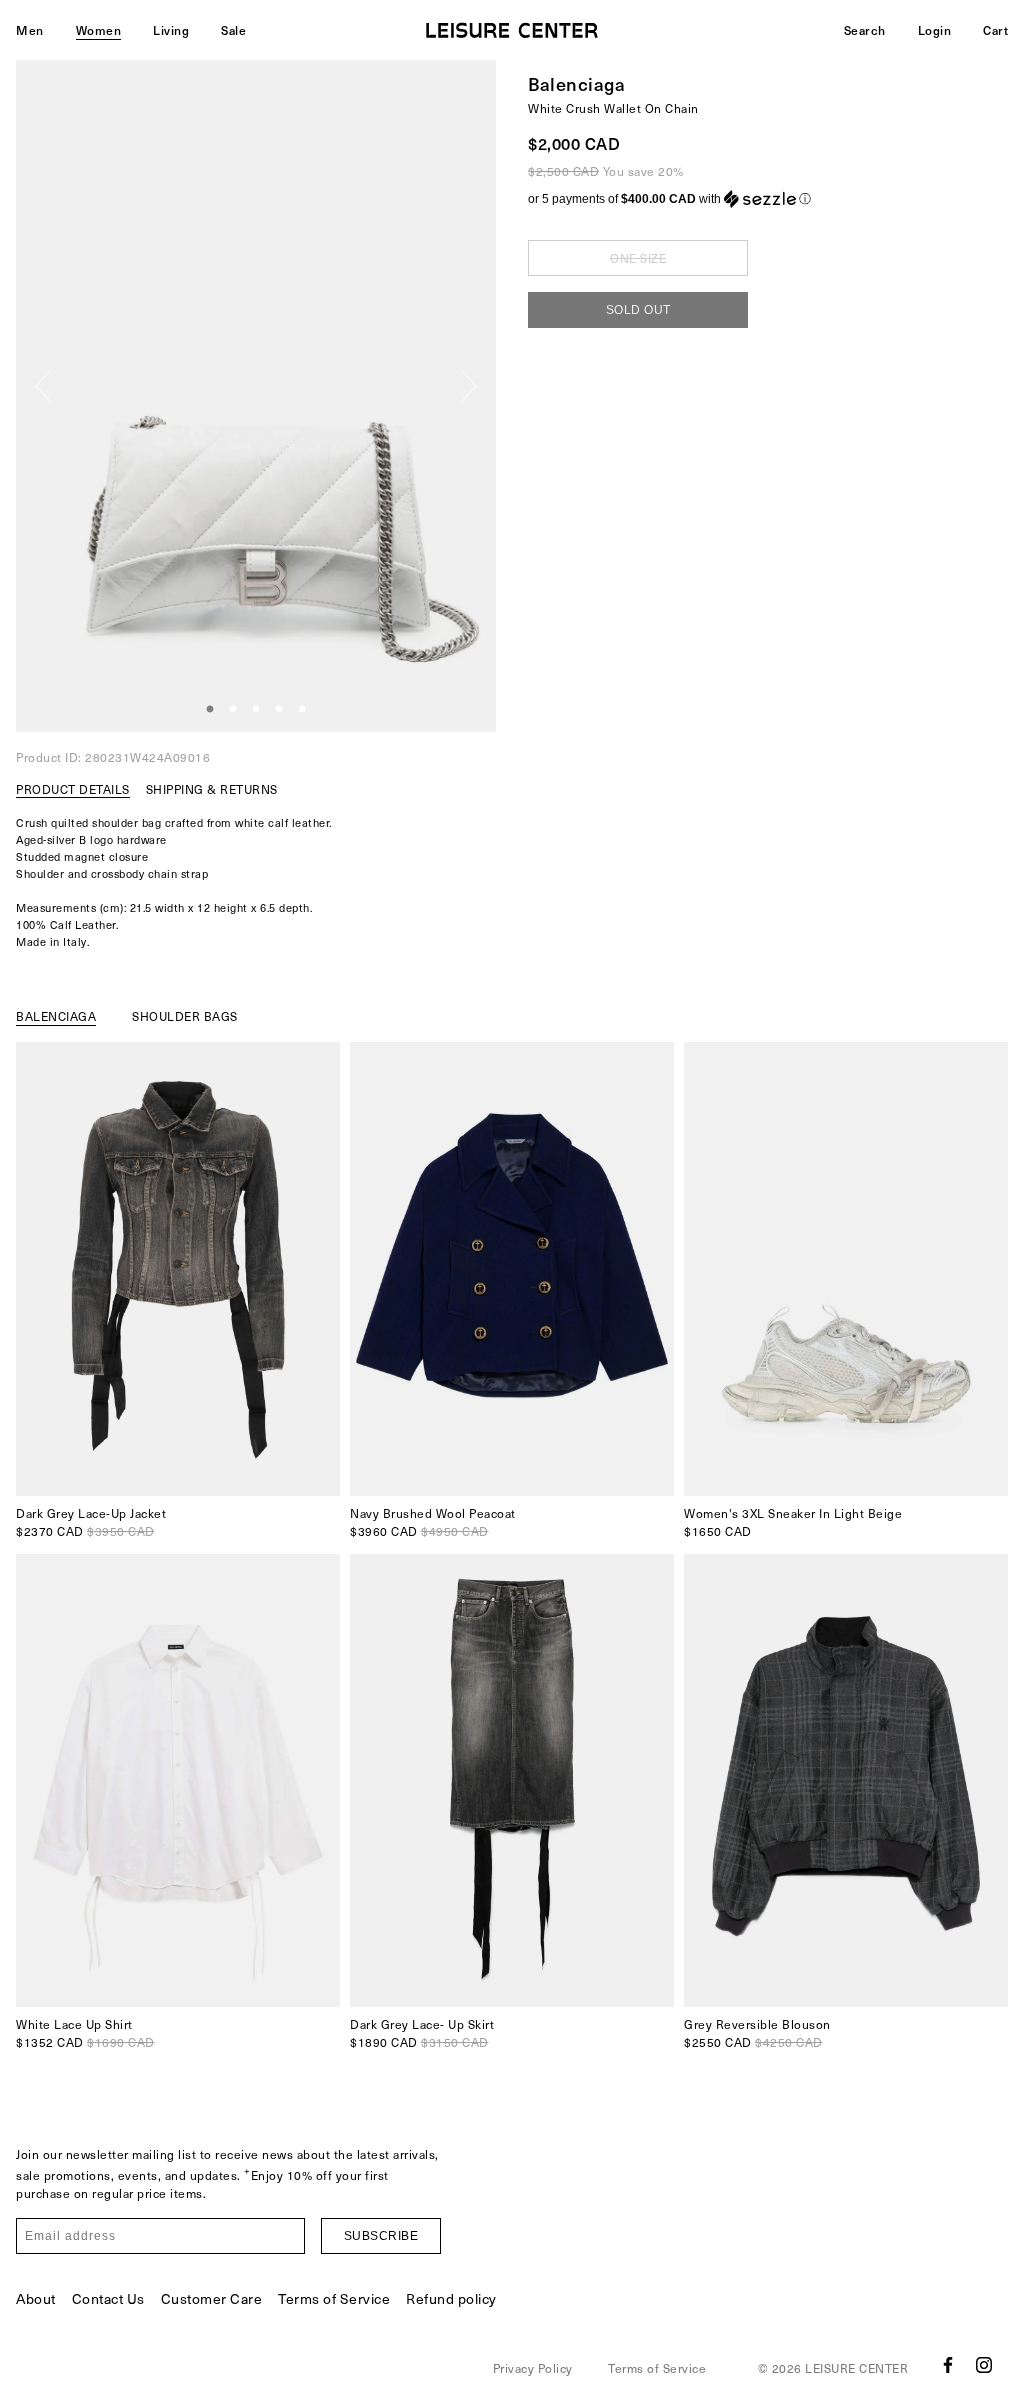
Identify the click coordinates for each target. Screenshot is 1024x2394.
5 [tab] (302, 710)
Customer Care (212, 2298)
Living (171, 30)
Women (99, 30)
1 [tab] (210, 710)
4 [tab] (279, 710)
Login (935, 30)
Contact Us (108, 2298)
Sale (233, 30)
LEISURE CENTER (856, 2368)
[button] (768, 199)
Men (30, 30)
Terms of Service (334, 2298)
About (36, 2298)
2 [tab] (233, 710)
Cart (995, 30)
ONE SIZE (638, 258)
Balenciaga (576, 83)
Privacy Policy (533, 2368)
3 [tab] (256, 710)
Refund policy (451, 2298)
